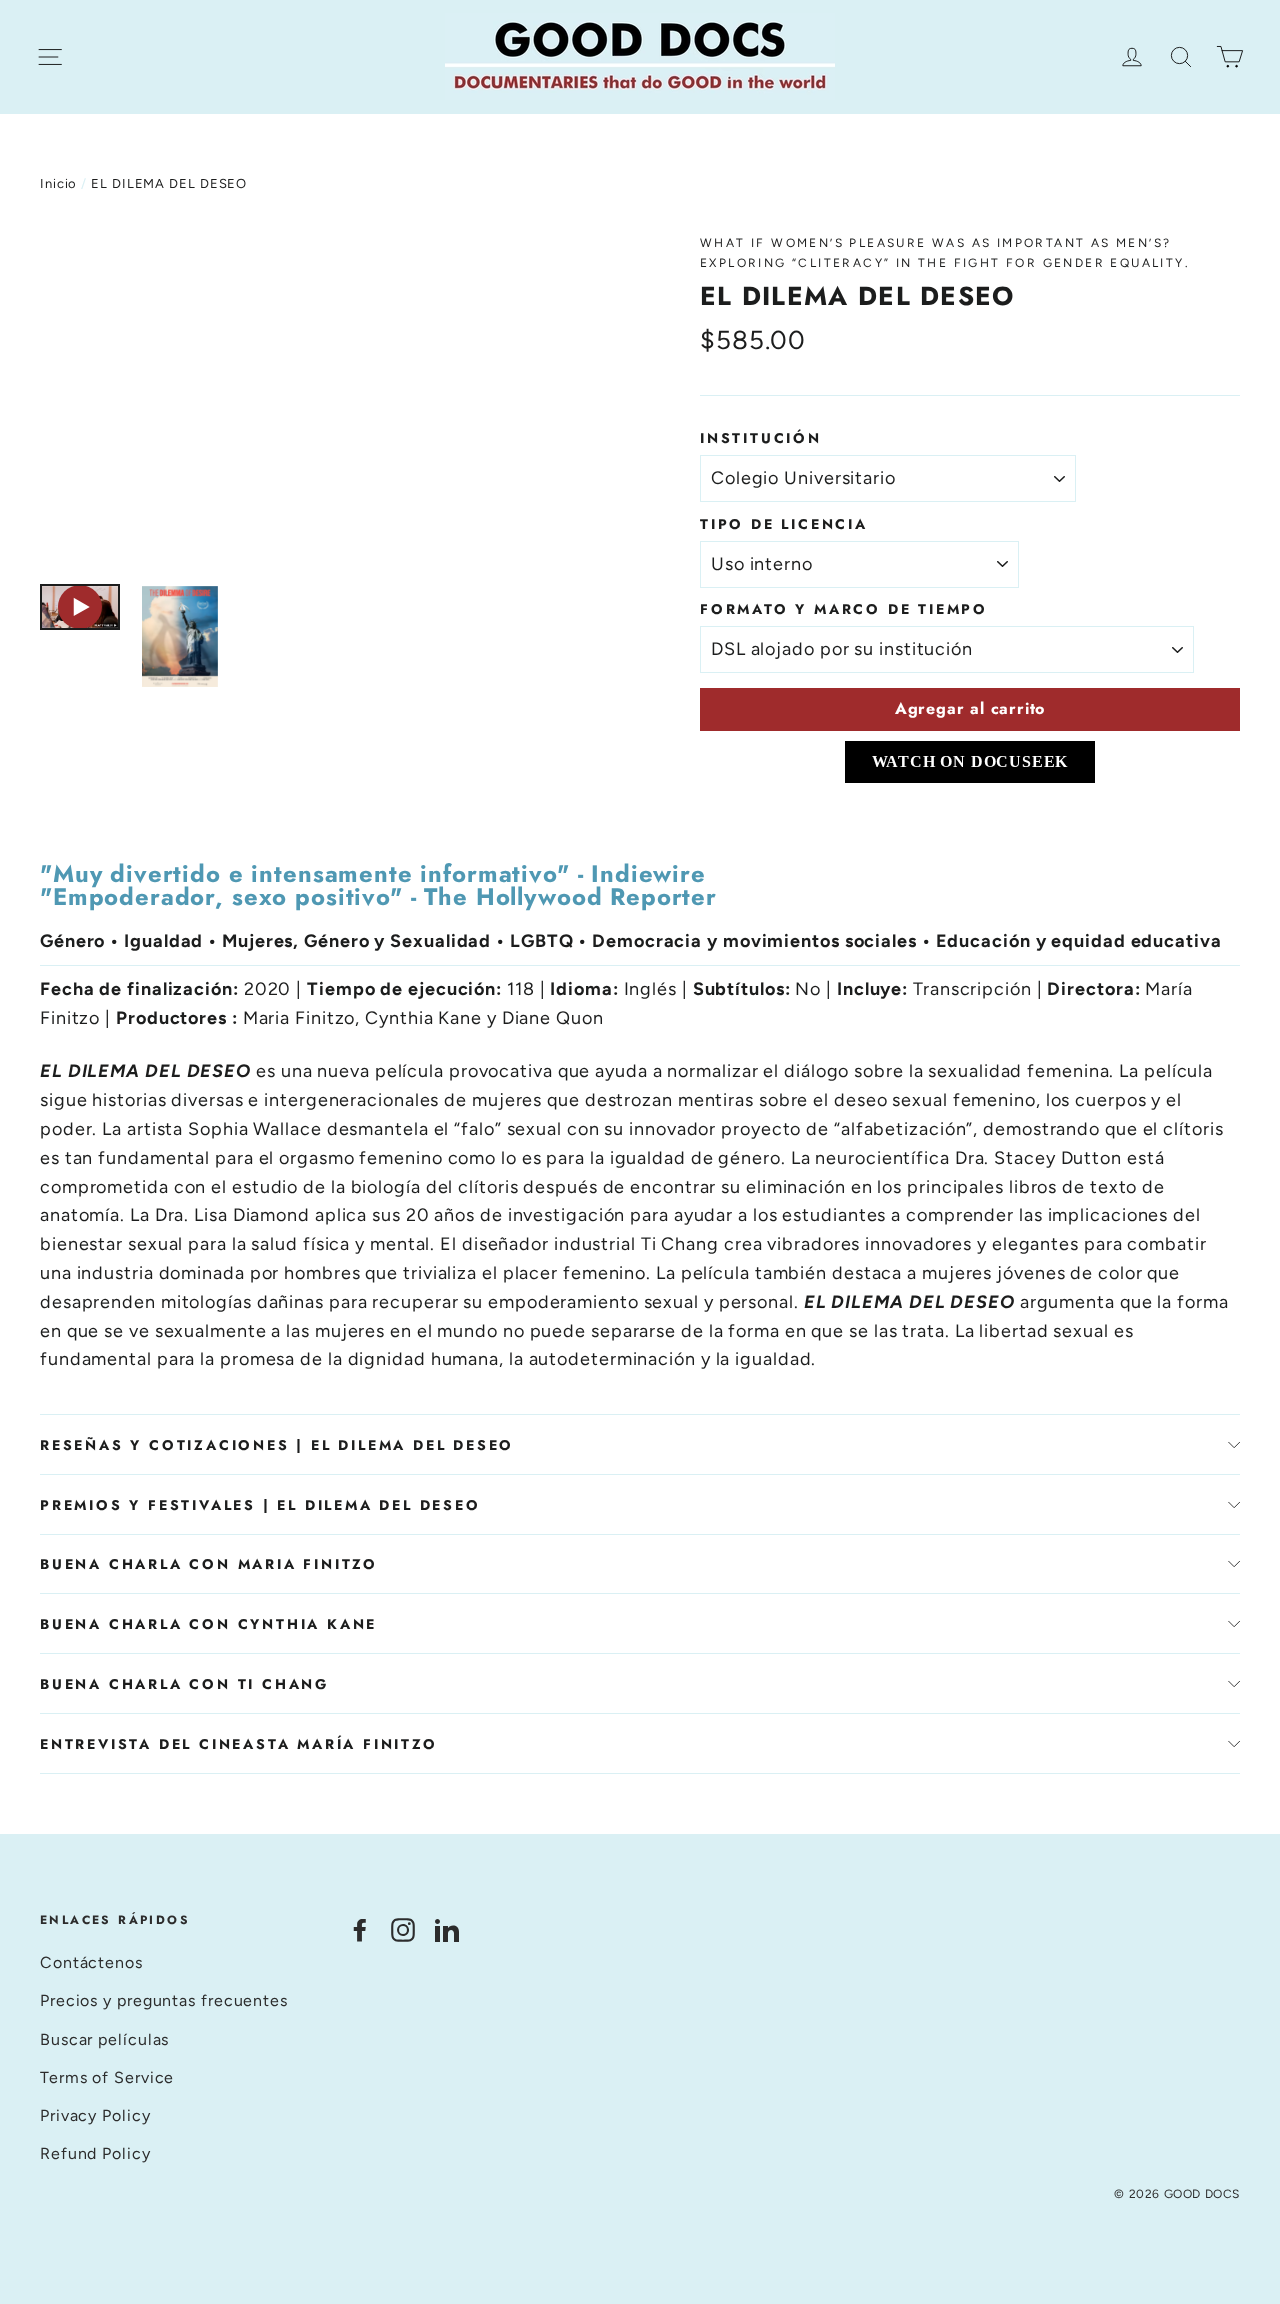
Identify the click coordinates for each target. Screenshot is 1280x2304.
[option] (332, 398)
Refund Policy (95, 2153)
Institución (761, 438)
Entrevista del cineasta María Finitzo (239, 1744)
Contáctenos (91, 1962)
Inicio (58, 183)
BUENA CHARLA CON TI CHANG (184, 1684)
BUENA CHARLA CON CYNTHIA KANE (208, 1624)
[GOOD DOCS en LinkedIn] (447, 1928)
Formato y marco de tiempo (844, 609)
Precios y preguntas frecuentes (164, 2000)
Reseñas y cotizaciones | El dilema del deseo (277, 1445)
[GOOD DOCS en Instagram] (403, 1928)
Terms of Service (107, 2077)
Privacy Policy (95, 2115)
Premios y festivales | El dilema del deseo (260, 1505)
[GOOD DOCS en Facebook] (360, 1928)
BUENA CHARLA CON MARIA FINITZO (209, 1564)
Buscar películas (104, 2039)
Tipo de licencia (784, 524)
